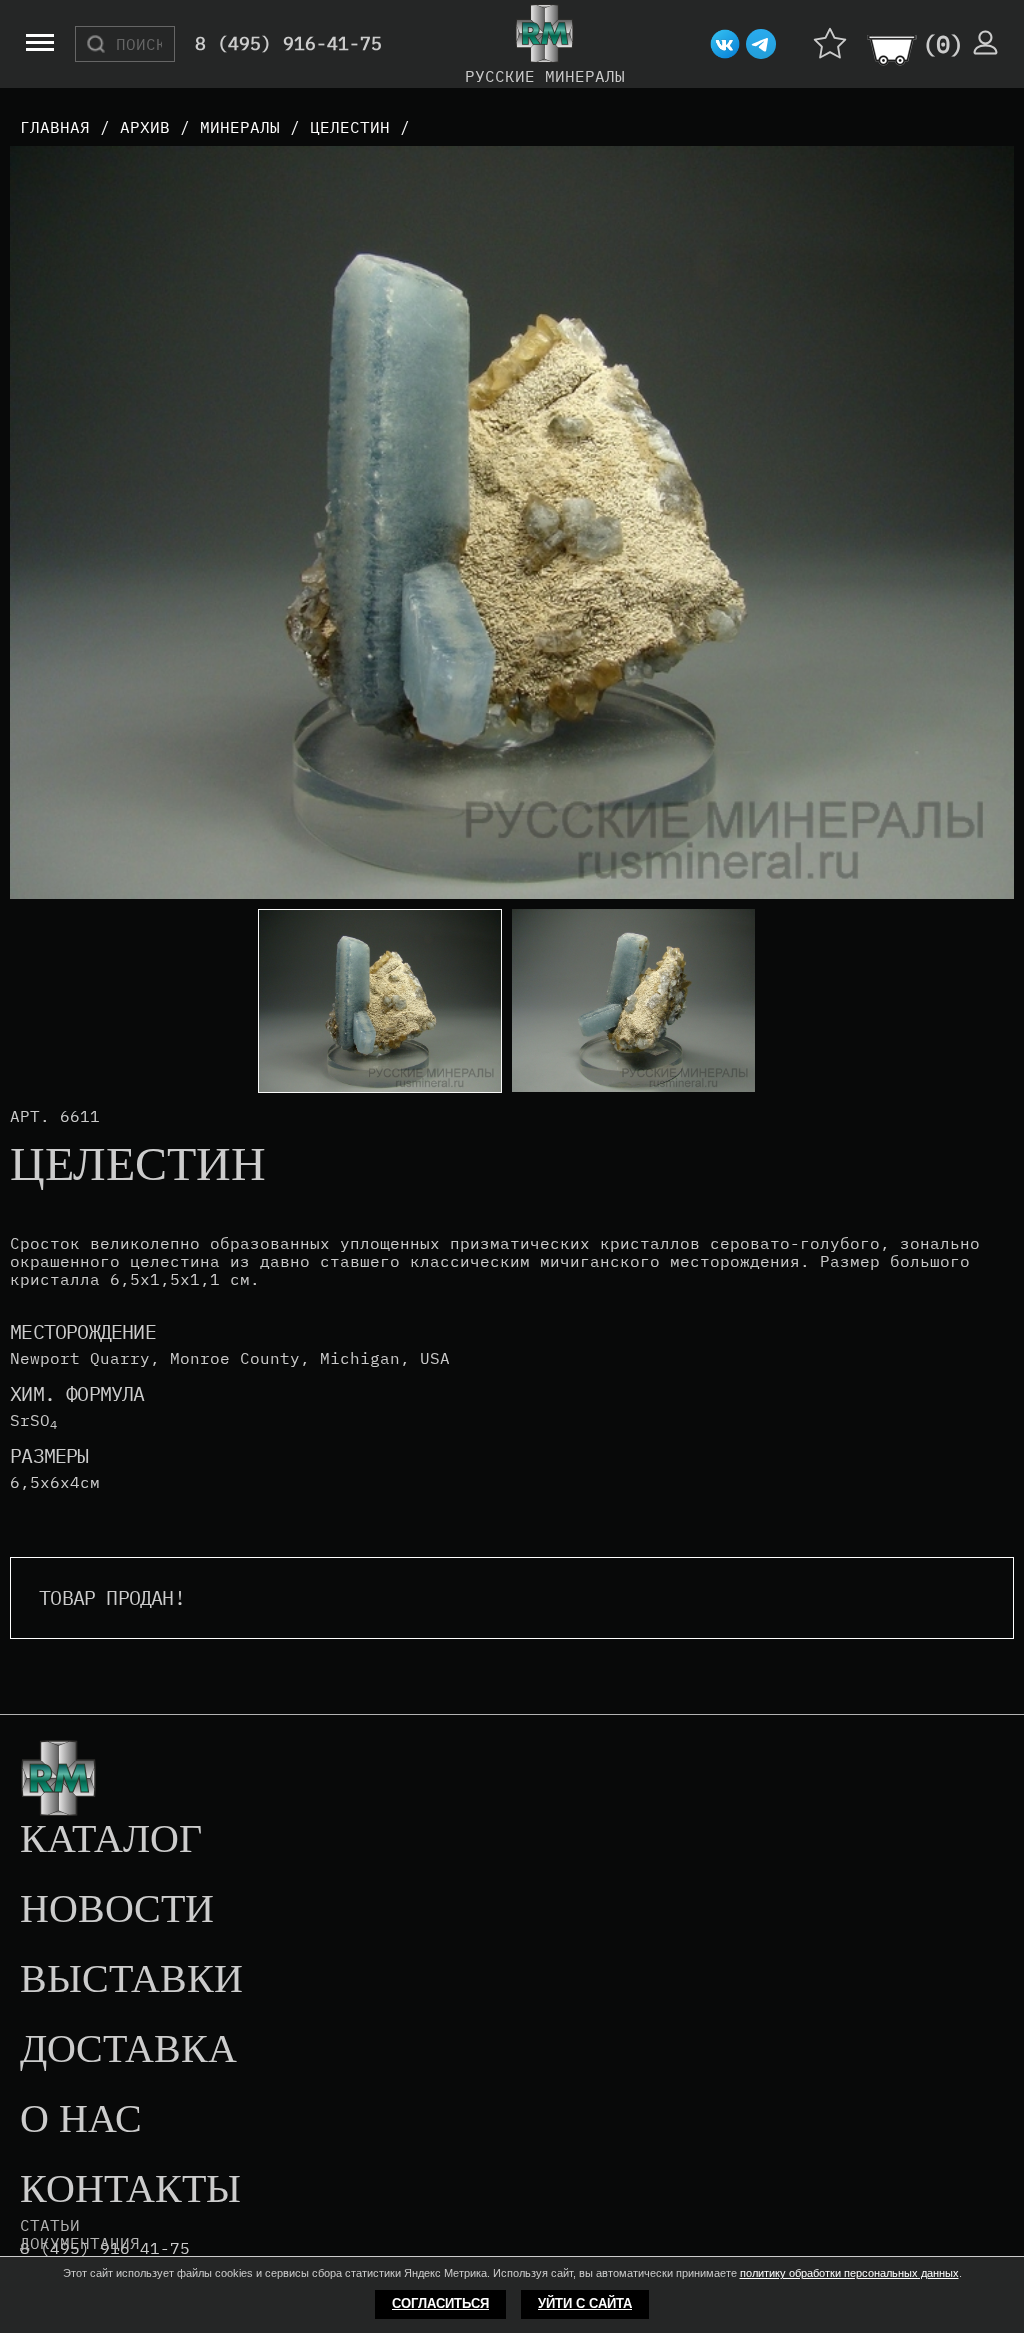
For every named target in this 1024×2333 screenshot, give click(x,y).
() (943, 44)
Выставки (131, 1980)
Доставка (128, 2050)
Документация (80, 2243)
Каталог (111, 1840)
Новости (117, 1910)
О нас (81, 2120)
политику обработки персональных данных (849, 2273)
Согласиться (440, 2303)
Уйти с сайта (585, 2303)
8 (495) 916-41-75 (288, 44)
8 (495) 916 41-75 (105, 2248)
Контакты (130, 2190)
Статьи (50, 2225)
